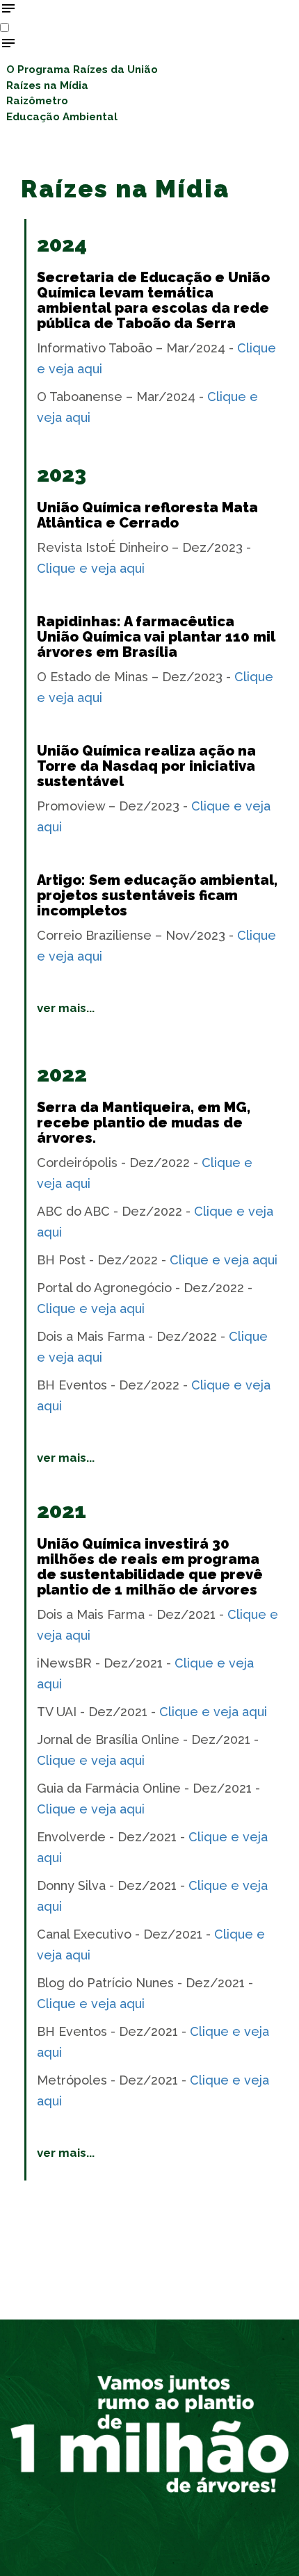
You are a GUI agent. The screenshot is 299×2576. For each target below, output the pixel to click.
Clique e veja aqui (91, 568)
